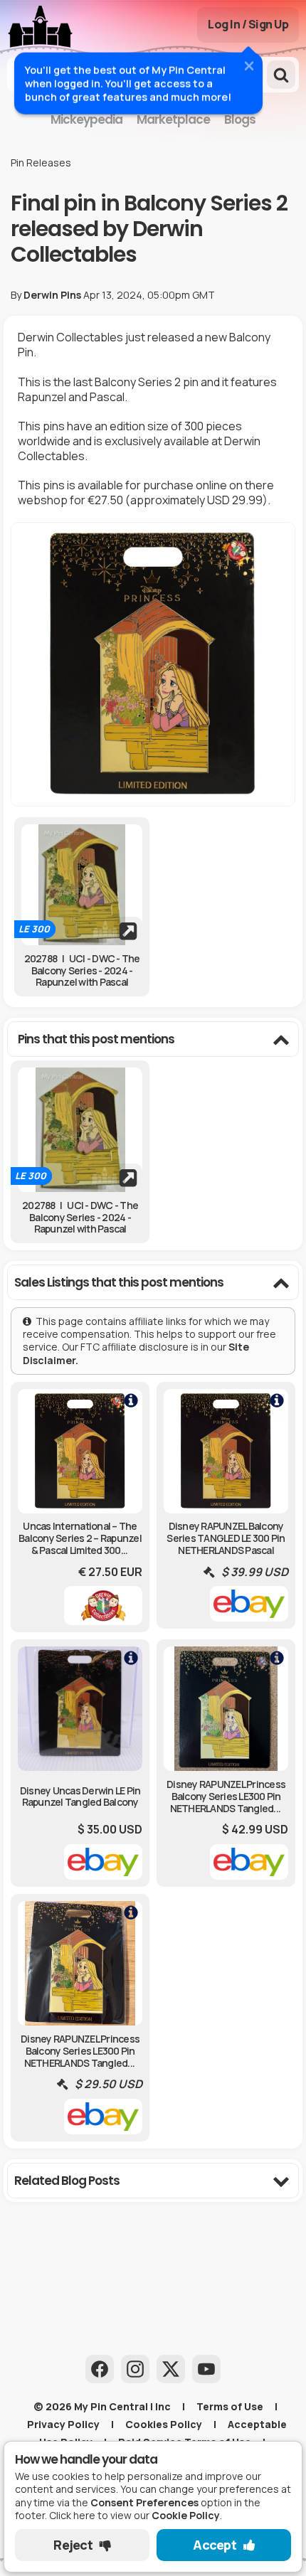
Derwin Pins (52, 295)
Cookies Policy (164, 2424)
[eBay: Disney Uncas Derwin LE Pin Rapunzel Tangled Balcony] (80, 1763)
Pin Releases (41, 163)
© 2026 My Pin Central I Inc (102, 2406)
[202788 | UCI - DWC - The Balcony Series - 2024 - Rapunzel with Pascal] (82, 885)
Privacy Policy (63, 2424)
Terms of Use (230, 2406)
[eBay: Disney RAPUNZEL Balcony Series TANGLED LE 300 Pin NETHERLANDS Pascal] (226, 1506)
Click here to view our (134, 2515)
